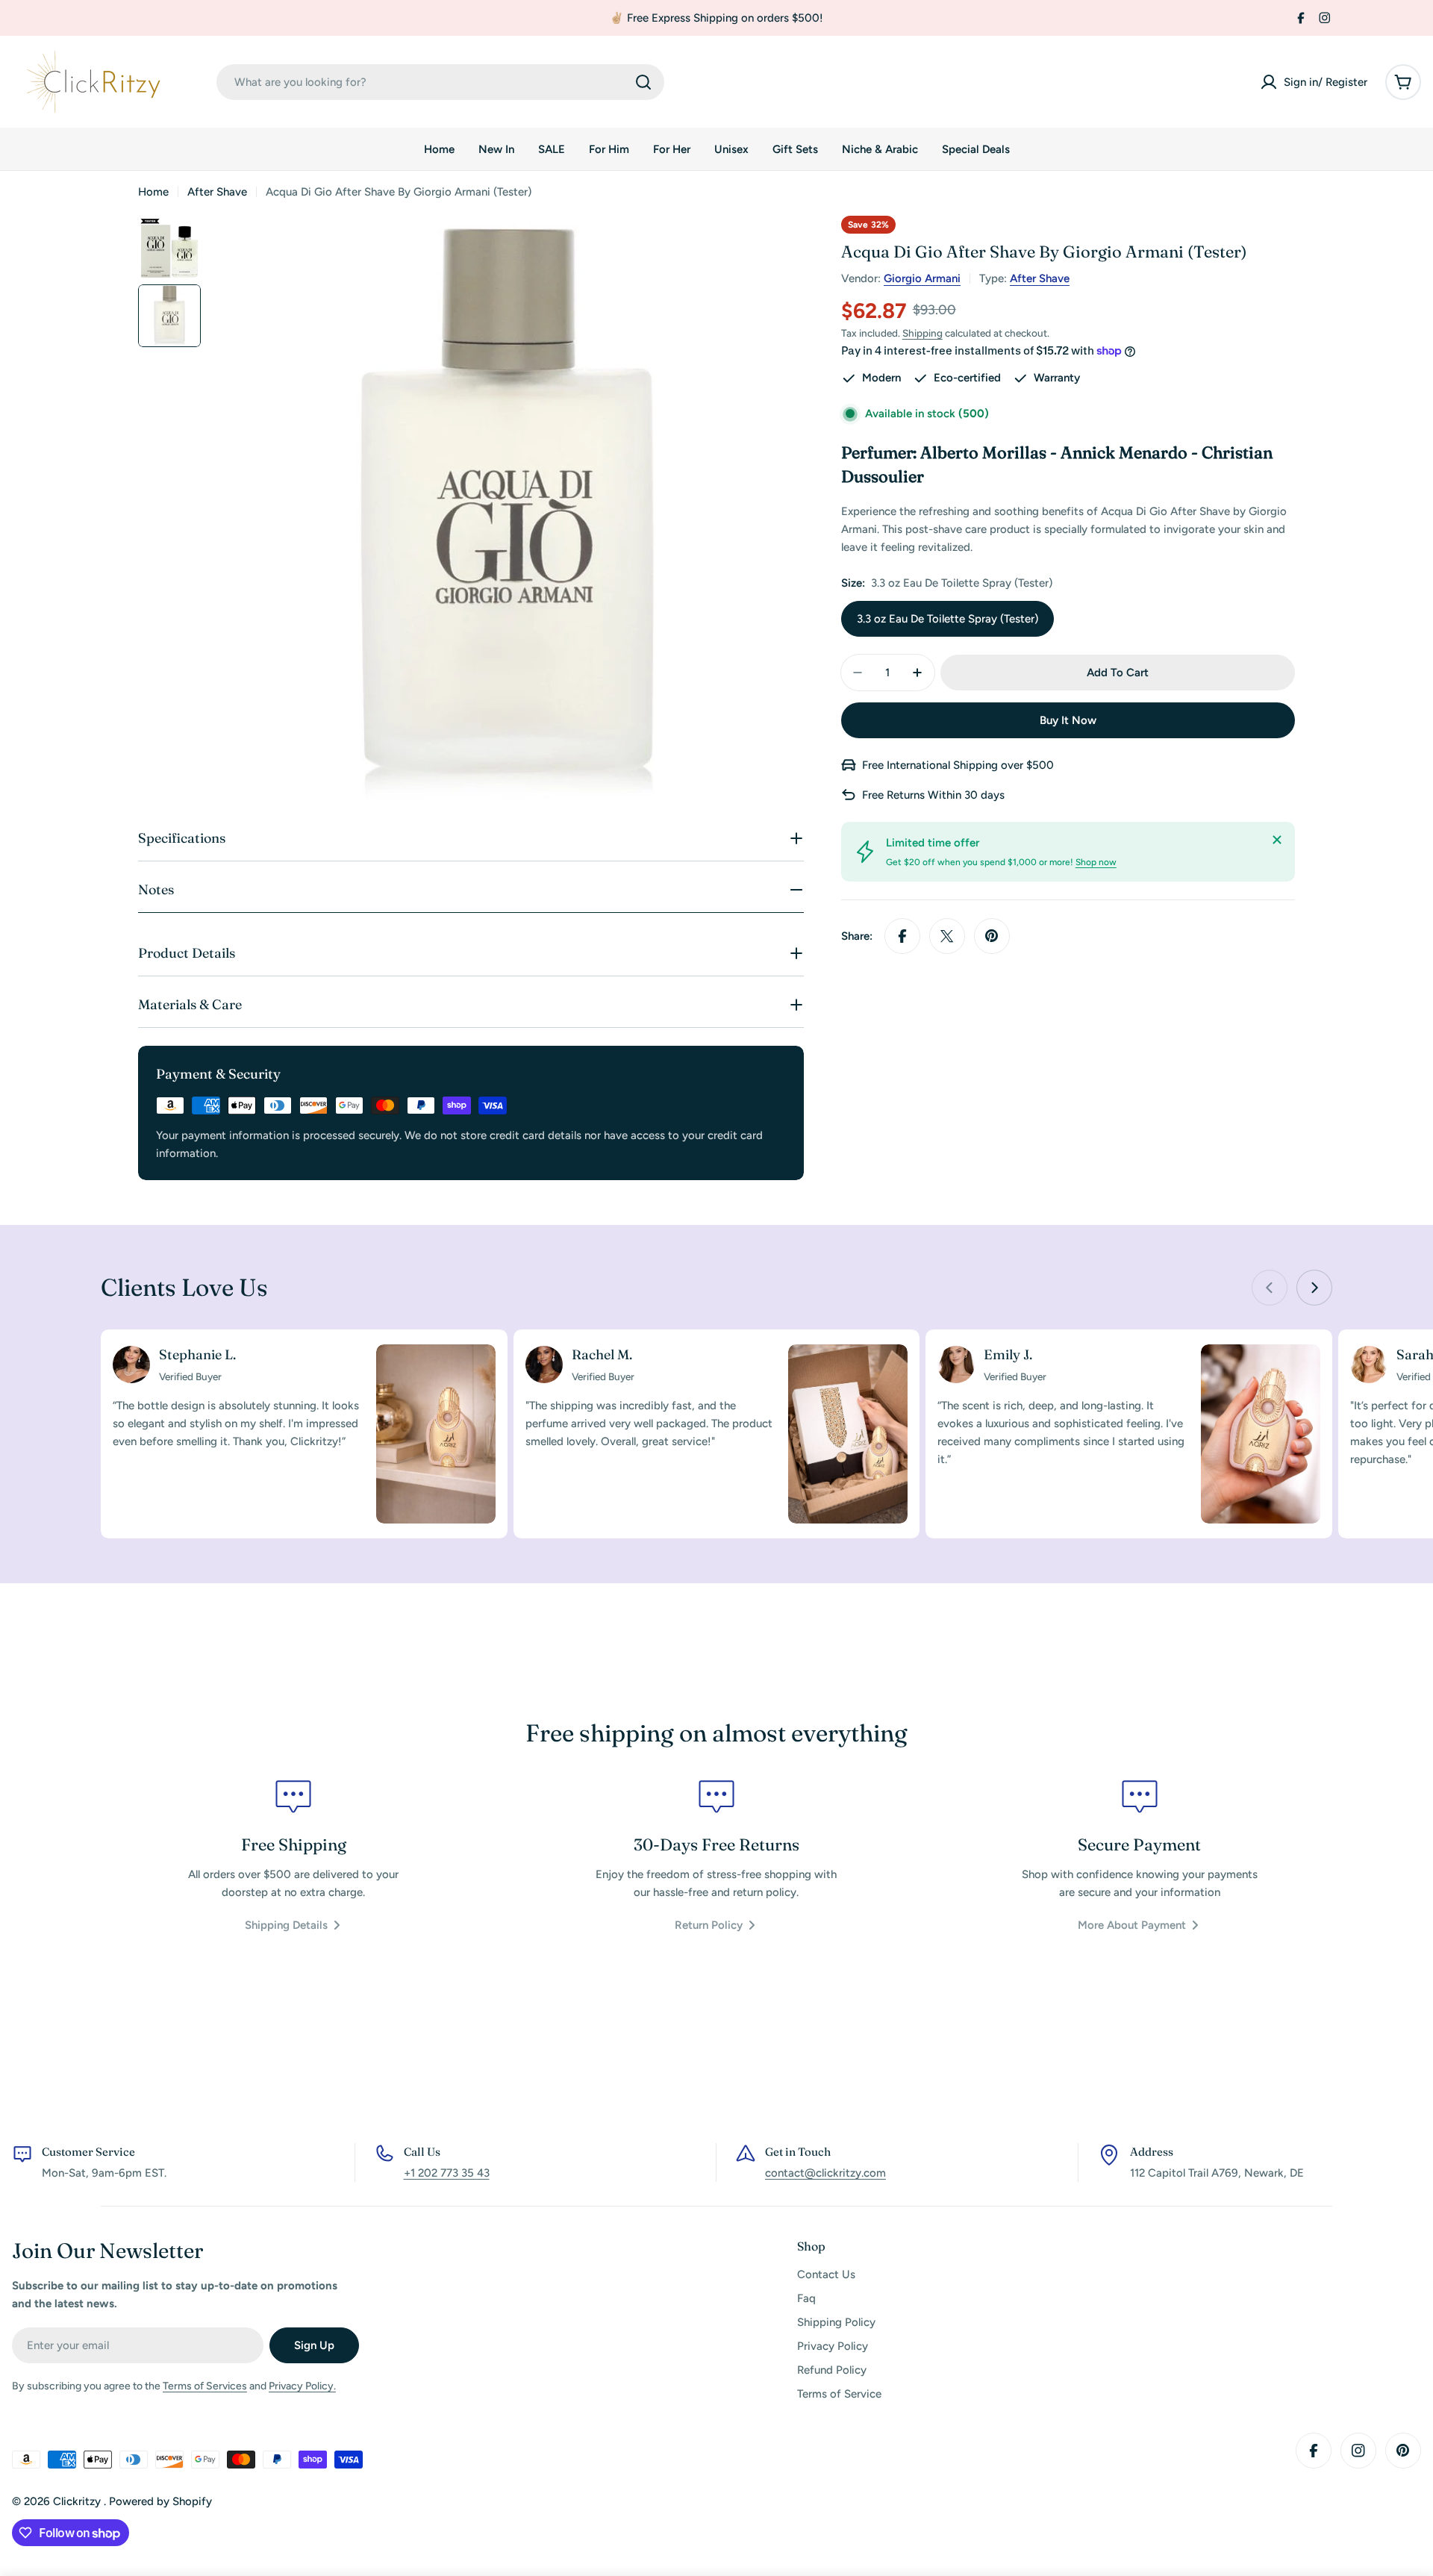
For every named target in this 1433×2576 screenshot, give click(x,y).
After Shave (217, 192)
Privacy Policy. (302, 2386)
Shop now (1096, 862)
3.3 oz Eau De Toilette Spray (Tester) (947, 619)
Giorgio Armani (922, 278)
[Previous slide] (1270, 1288)
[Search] (643, 82)
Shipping (922, 333)
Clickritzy (78, 2501)
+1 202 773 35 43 (447, 2173)
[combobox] (440, 82)
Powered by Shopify (160, 2501)
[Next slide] (1314, 1288)
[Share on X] (947, 936)
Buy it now (1068, 720)
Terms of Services (205, 2386)
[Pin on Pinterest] (992, 936)
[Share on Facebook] (902, 936)
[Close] (1277, 840)
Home (153, 192)
